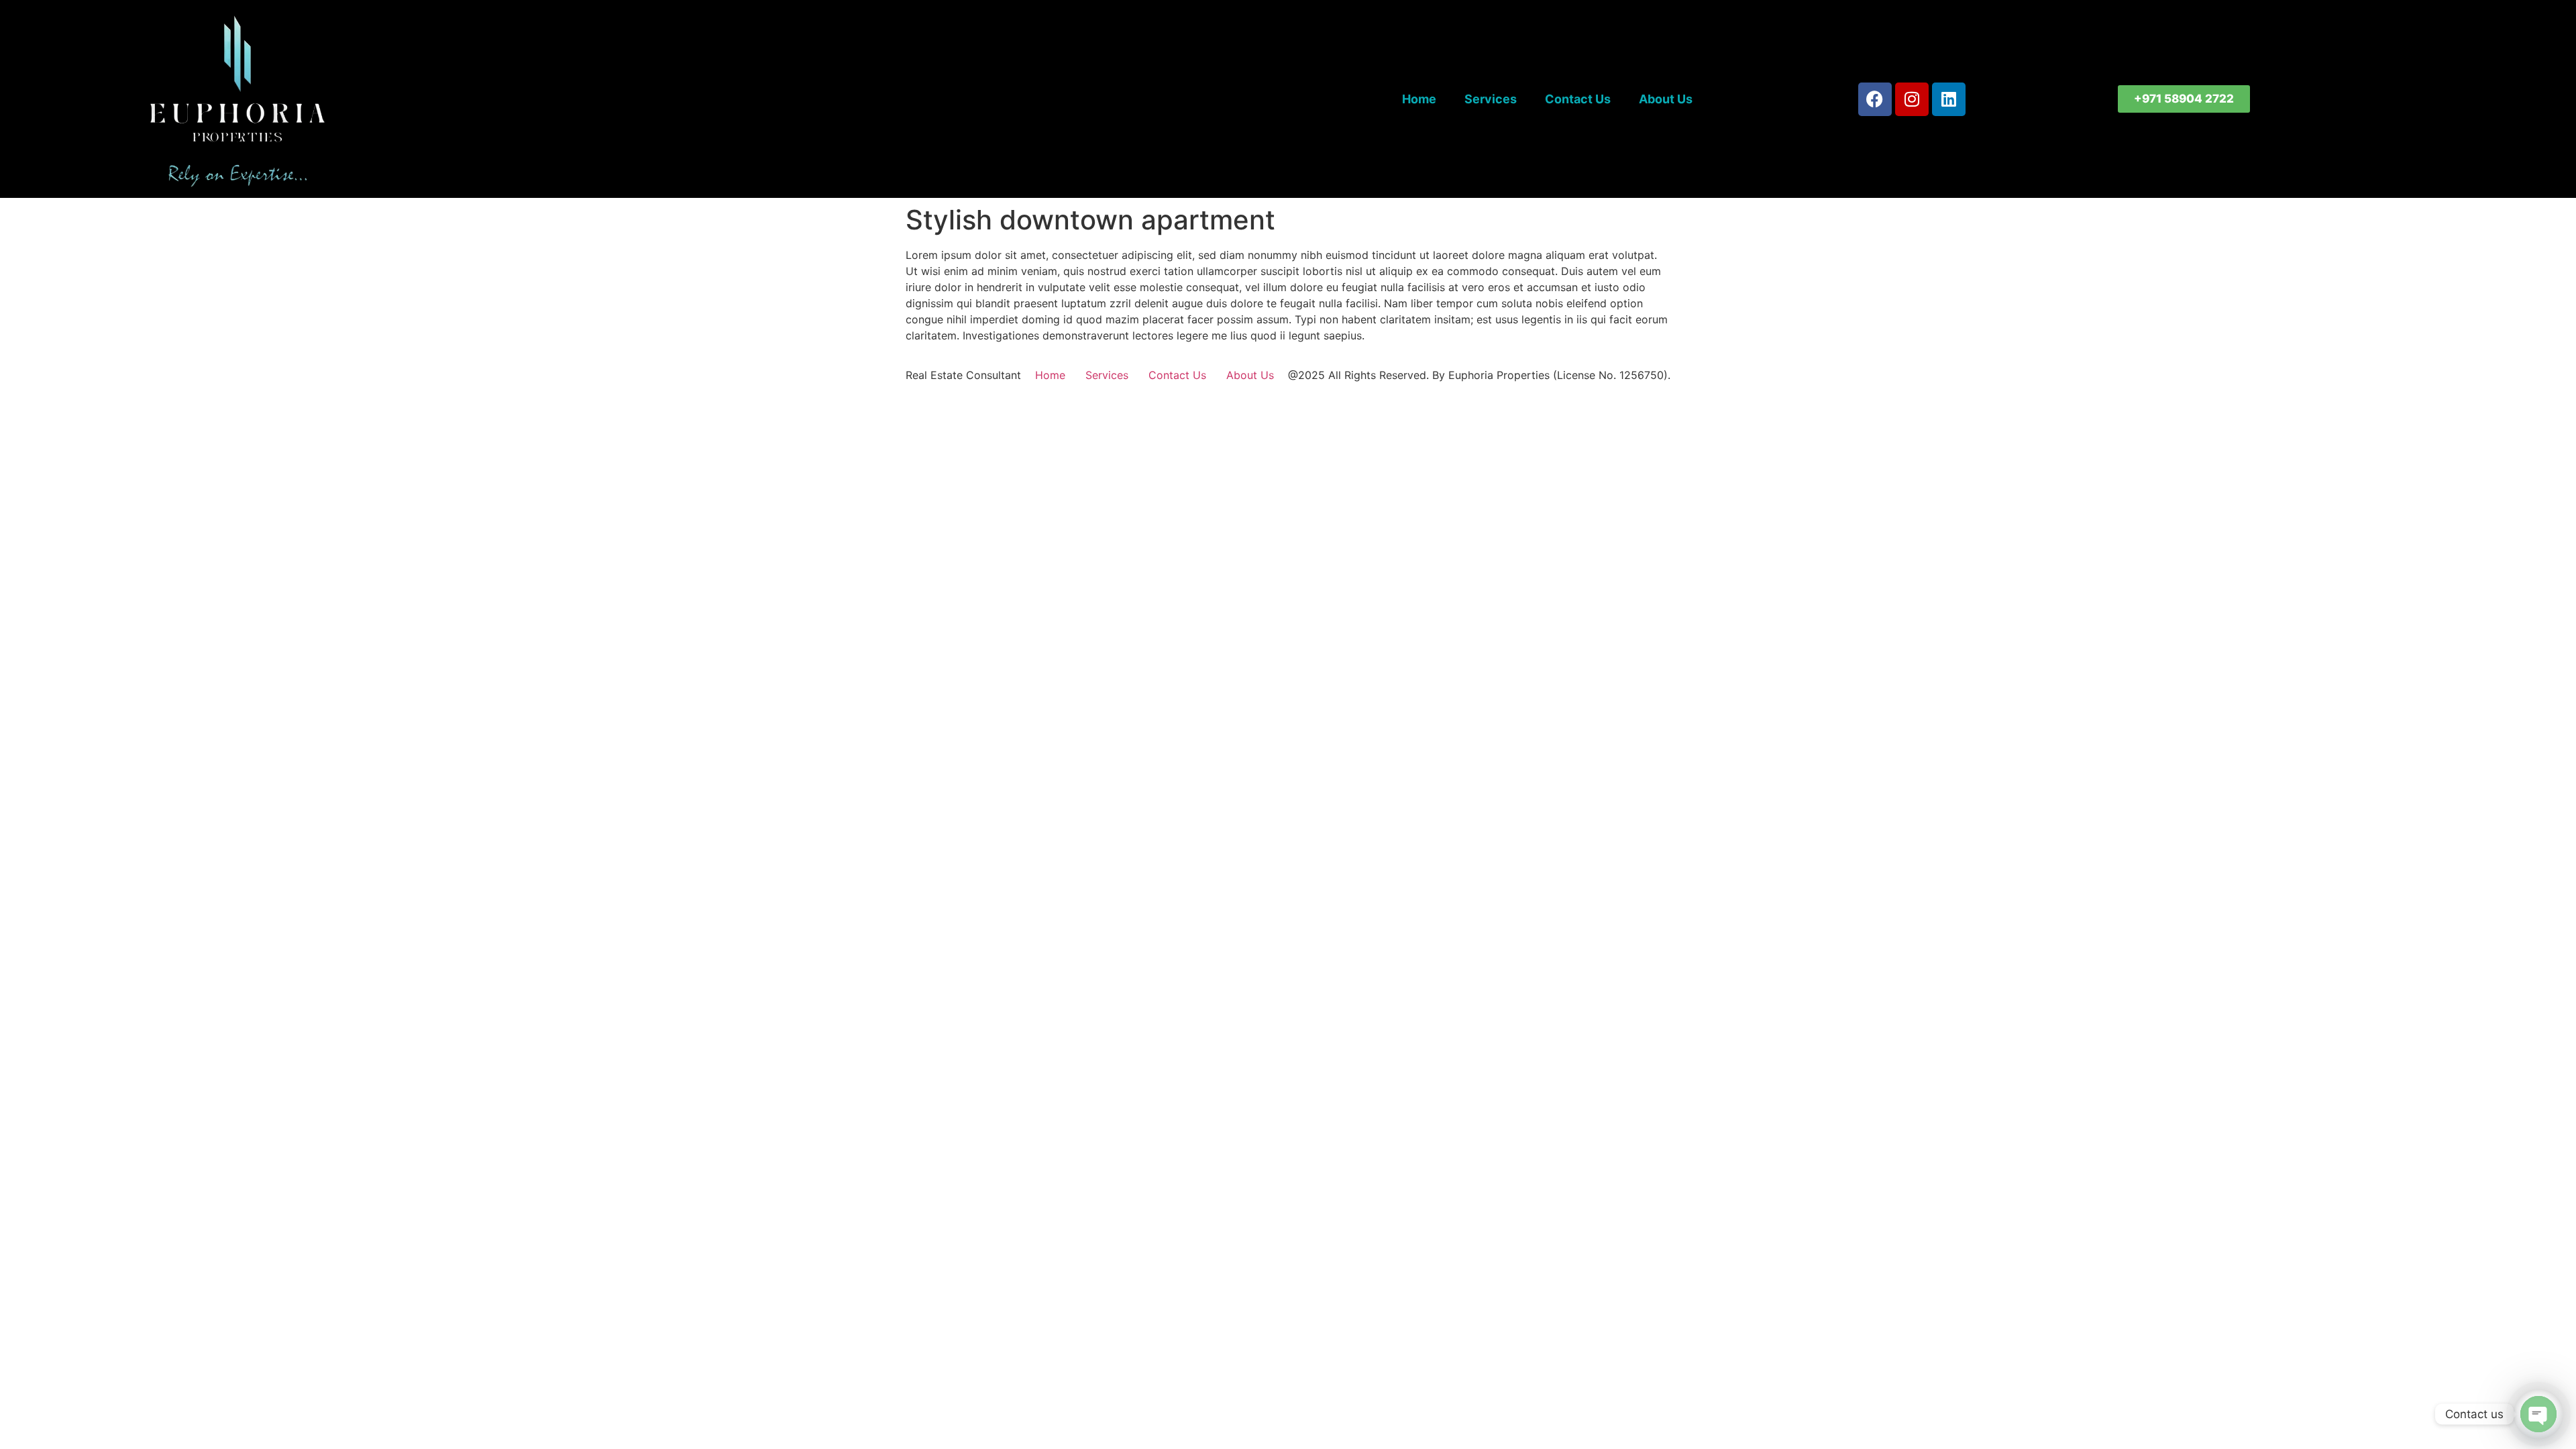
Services (1491, 99)
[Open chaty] (2538, 1414)
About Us (1666, 99)
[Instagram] (1912, 99)
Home (1419, 99)
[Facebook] (1875, 99)
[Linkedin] (1949, 99)
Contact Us (1578, 99)
